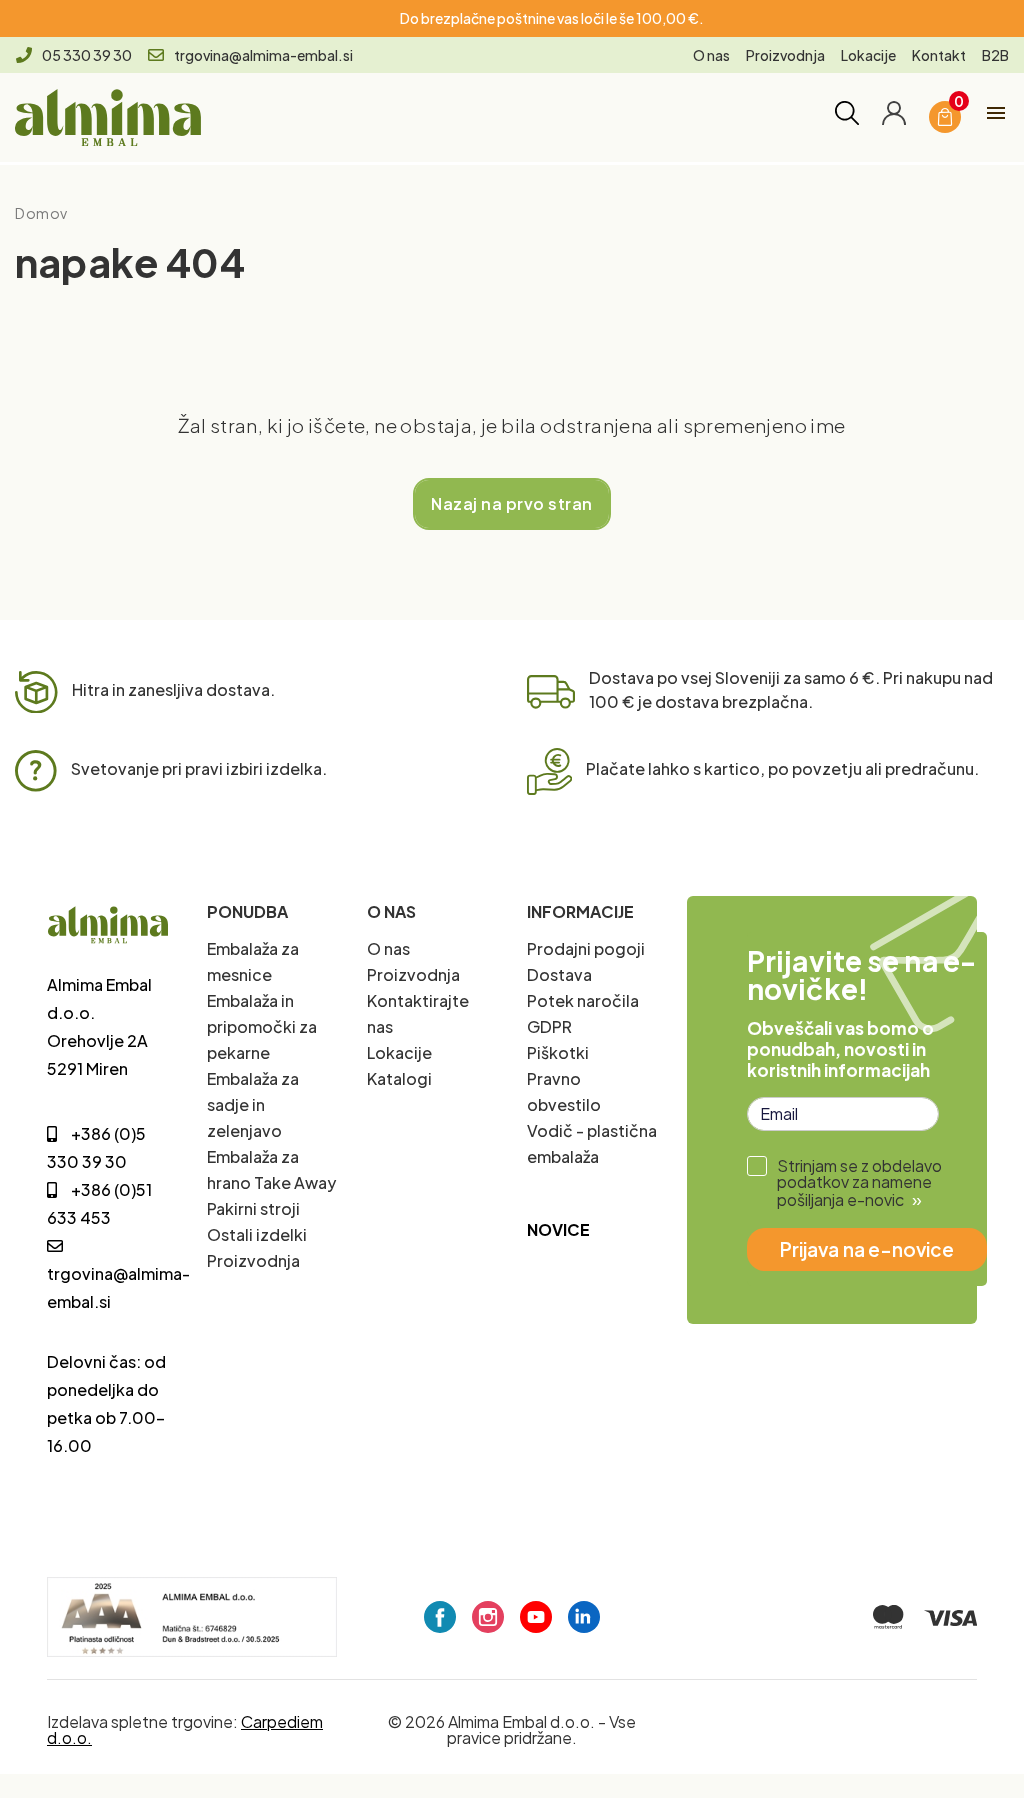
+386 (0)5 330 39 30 (96, 1147)
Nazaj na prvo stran (511, 503)
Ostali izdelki (257, 1234)
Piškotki (558, 1052)
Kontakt (939, 55)
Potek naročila (583, 1000)
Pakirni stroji (253, 1208)
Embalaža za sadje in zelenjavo (253, 1104)
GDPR (549, 1026)
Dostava (559, 974)
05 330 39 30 (87, 55)
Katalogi (399, 1078)
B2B (995, 55)
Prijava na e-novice (867, 1249)
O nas (711, 55)
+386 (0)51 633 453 (99, 1203)
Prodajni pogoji (586, 948)
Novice (558, 1229)
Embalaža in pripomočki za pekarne (262, 1026)
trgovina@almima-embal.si (263, 55)
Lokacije (868, 55)
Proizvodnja (785, 55)
